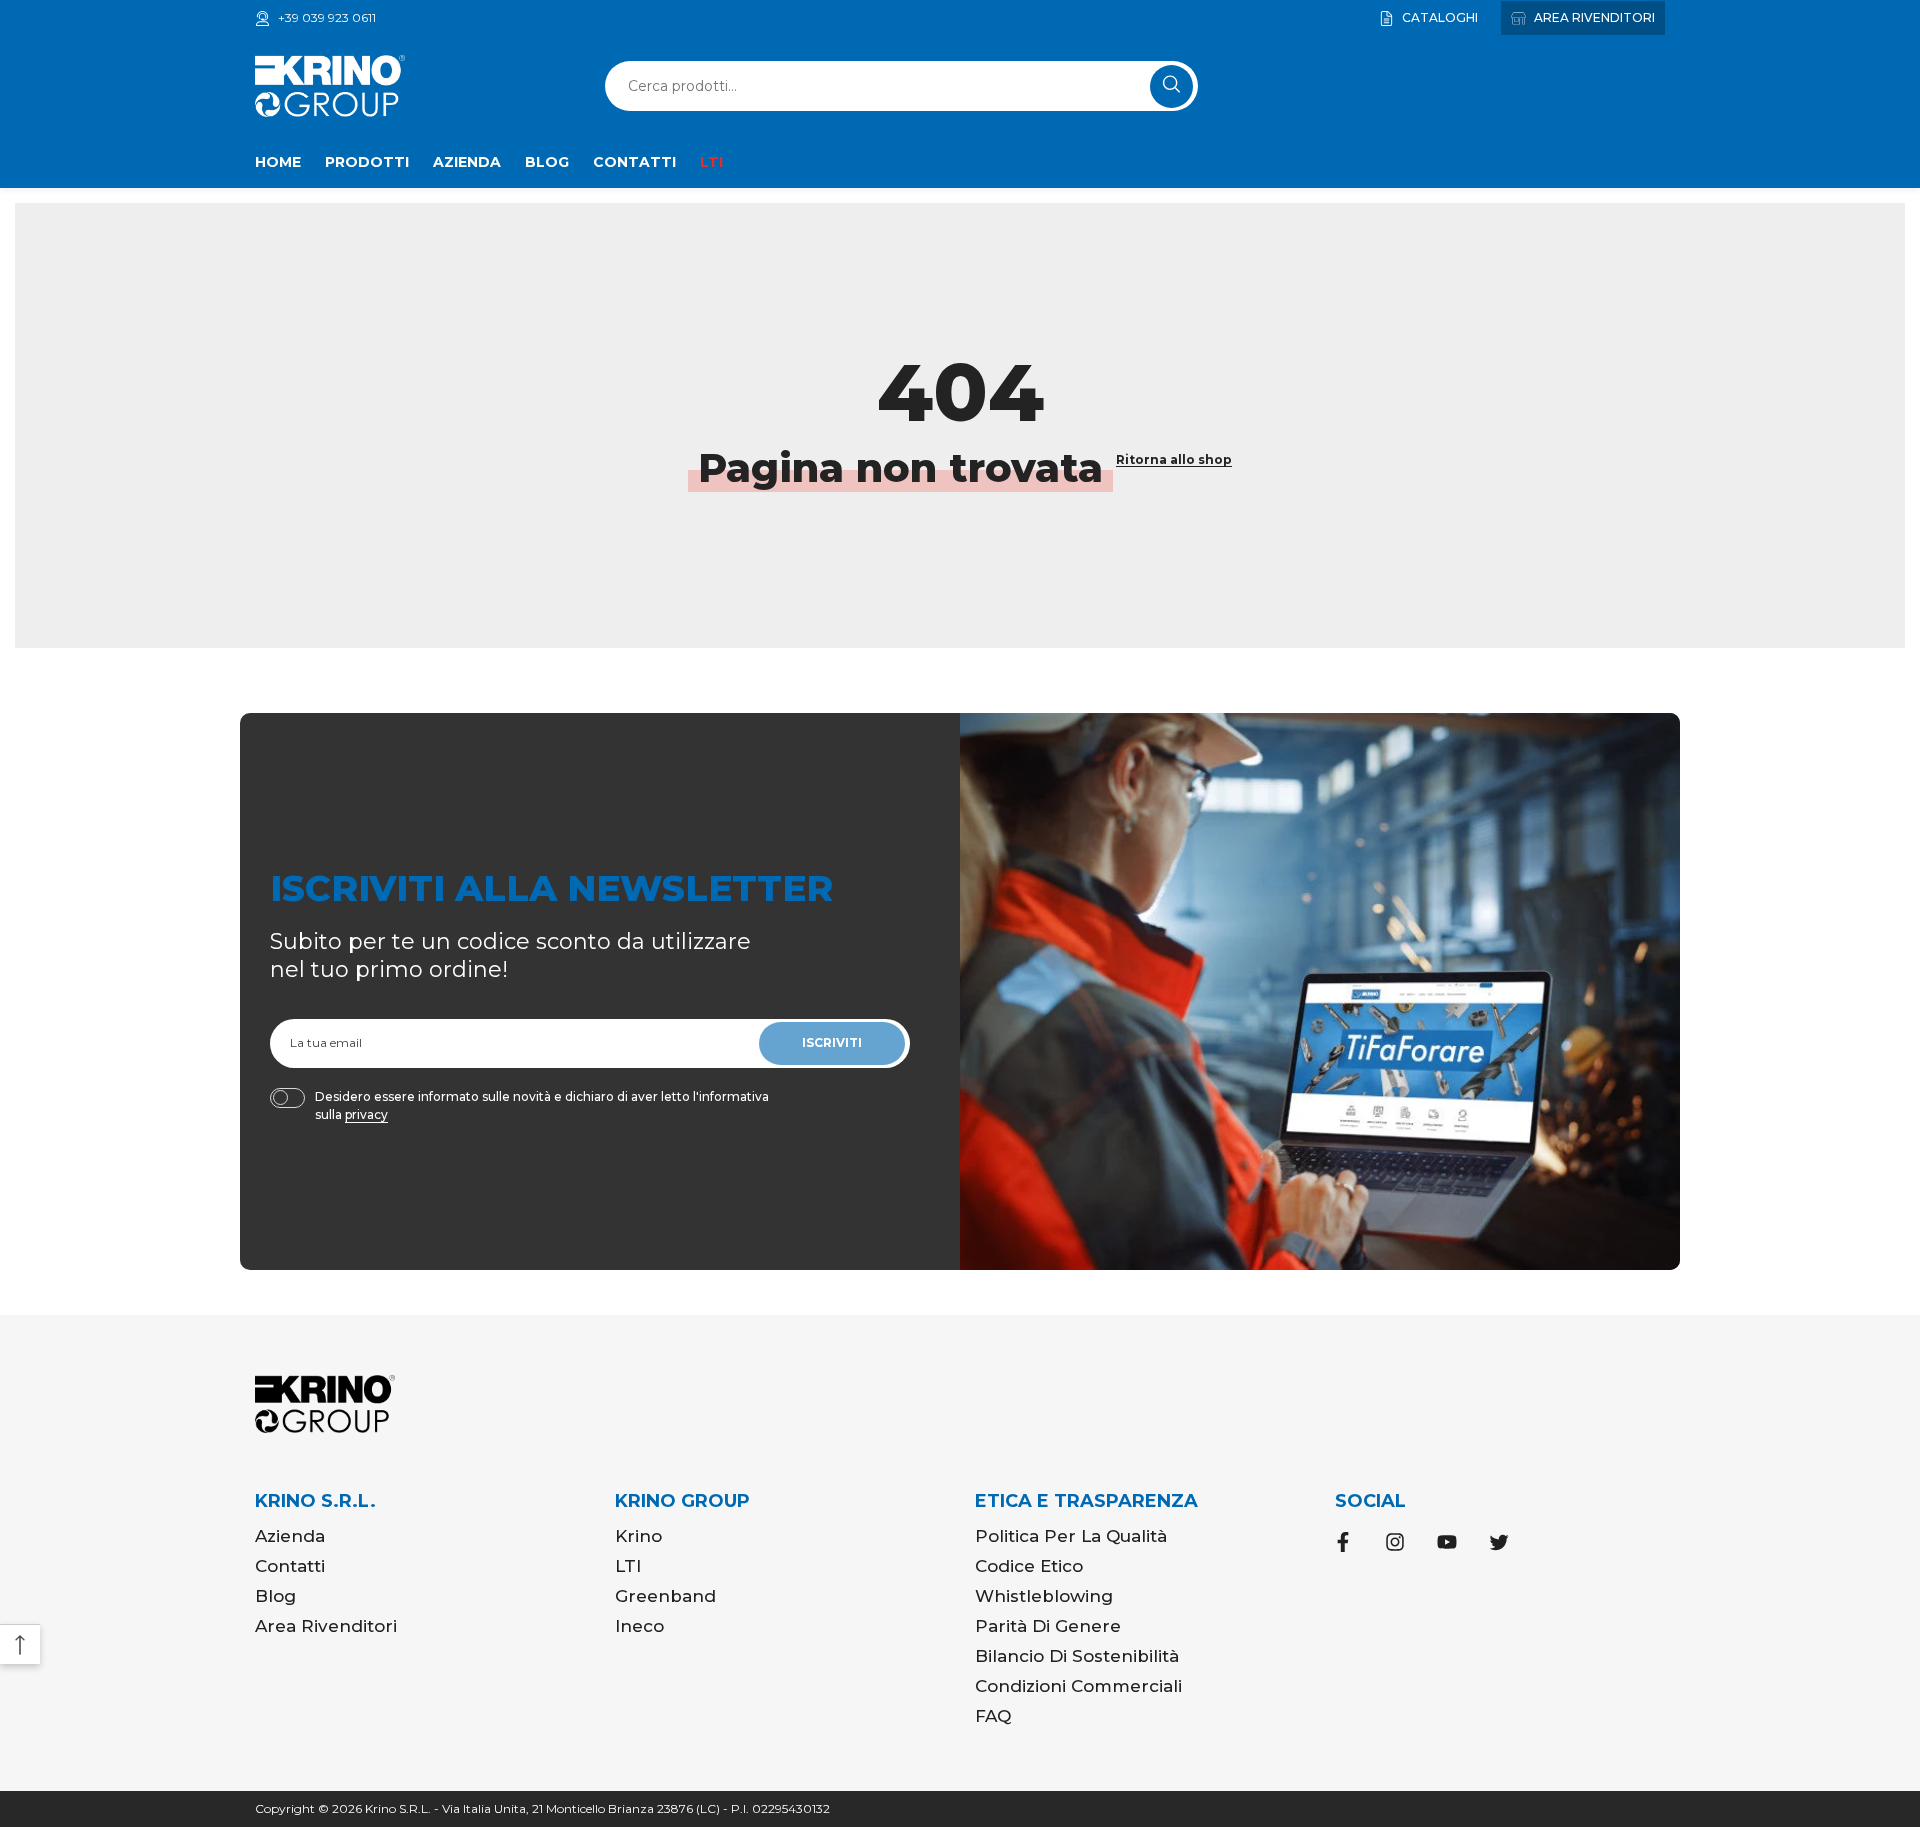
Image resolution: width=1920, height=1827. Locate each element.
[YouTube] (1447, 1542)
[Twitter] (1499, 1542)
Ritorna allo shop (1174, 459)
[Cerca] (901, 86)
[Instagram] (1395, 1542)
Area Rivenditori (1593, 17)
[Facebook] (1343, 1542)
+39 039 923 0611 (327, 17)
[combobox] (880, 86)
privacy (366, 1114)
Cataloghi (1438, 17)
